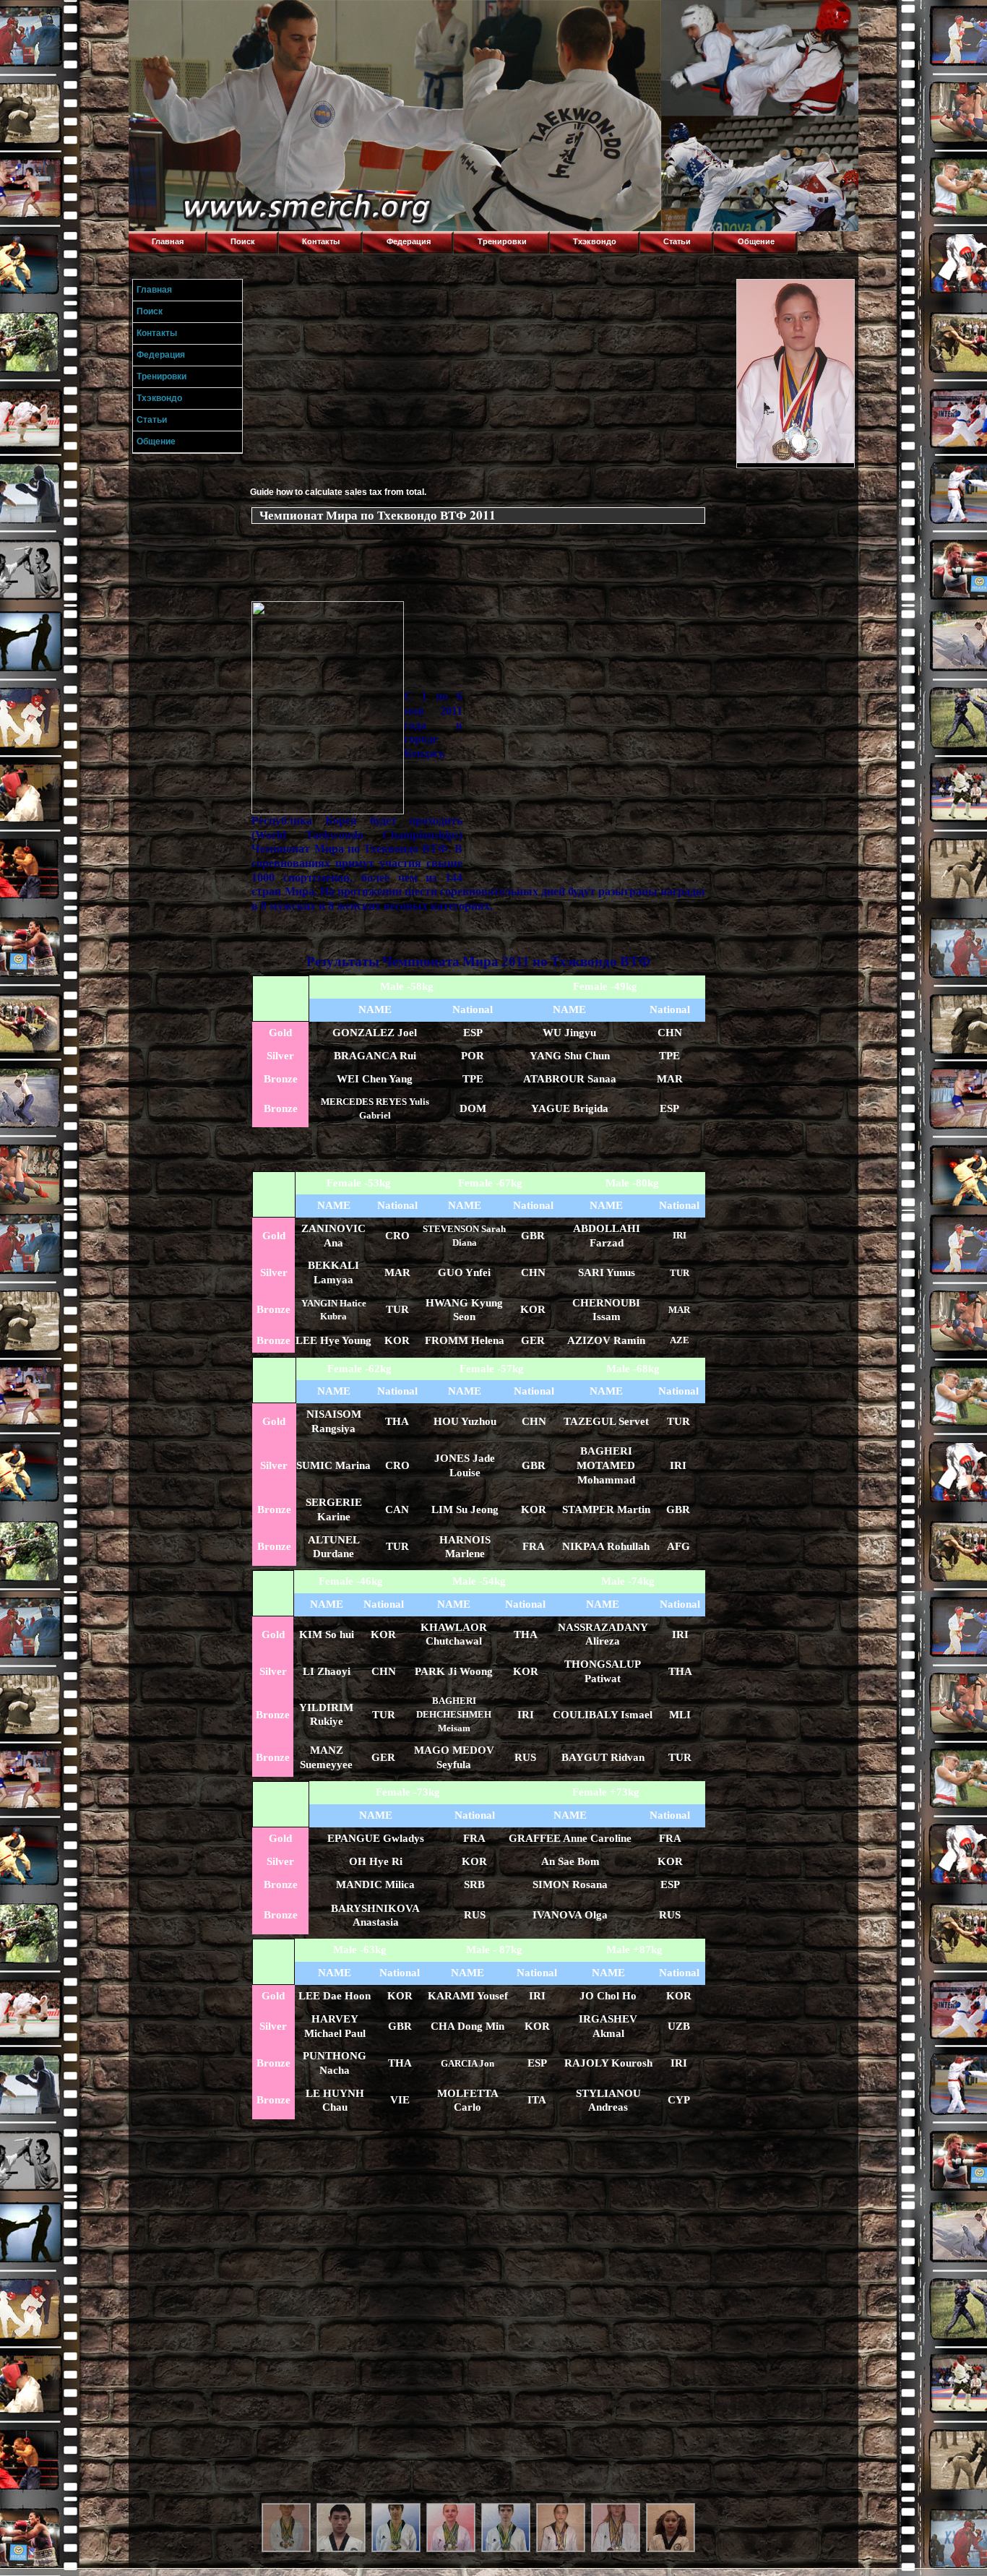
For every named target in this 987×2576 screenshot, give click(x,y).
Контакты (321, 241)
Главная (168, 241)
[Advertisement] (491, 380)
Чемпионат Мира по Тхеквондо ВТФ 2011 (378, 515)
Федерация (409, 241)
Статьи (677, 241)
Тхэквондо (595, 241)
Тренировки (502, 241)
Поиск (243, 241)
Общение (756, 241)
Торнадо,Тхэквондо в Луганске (237, 18)
